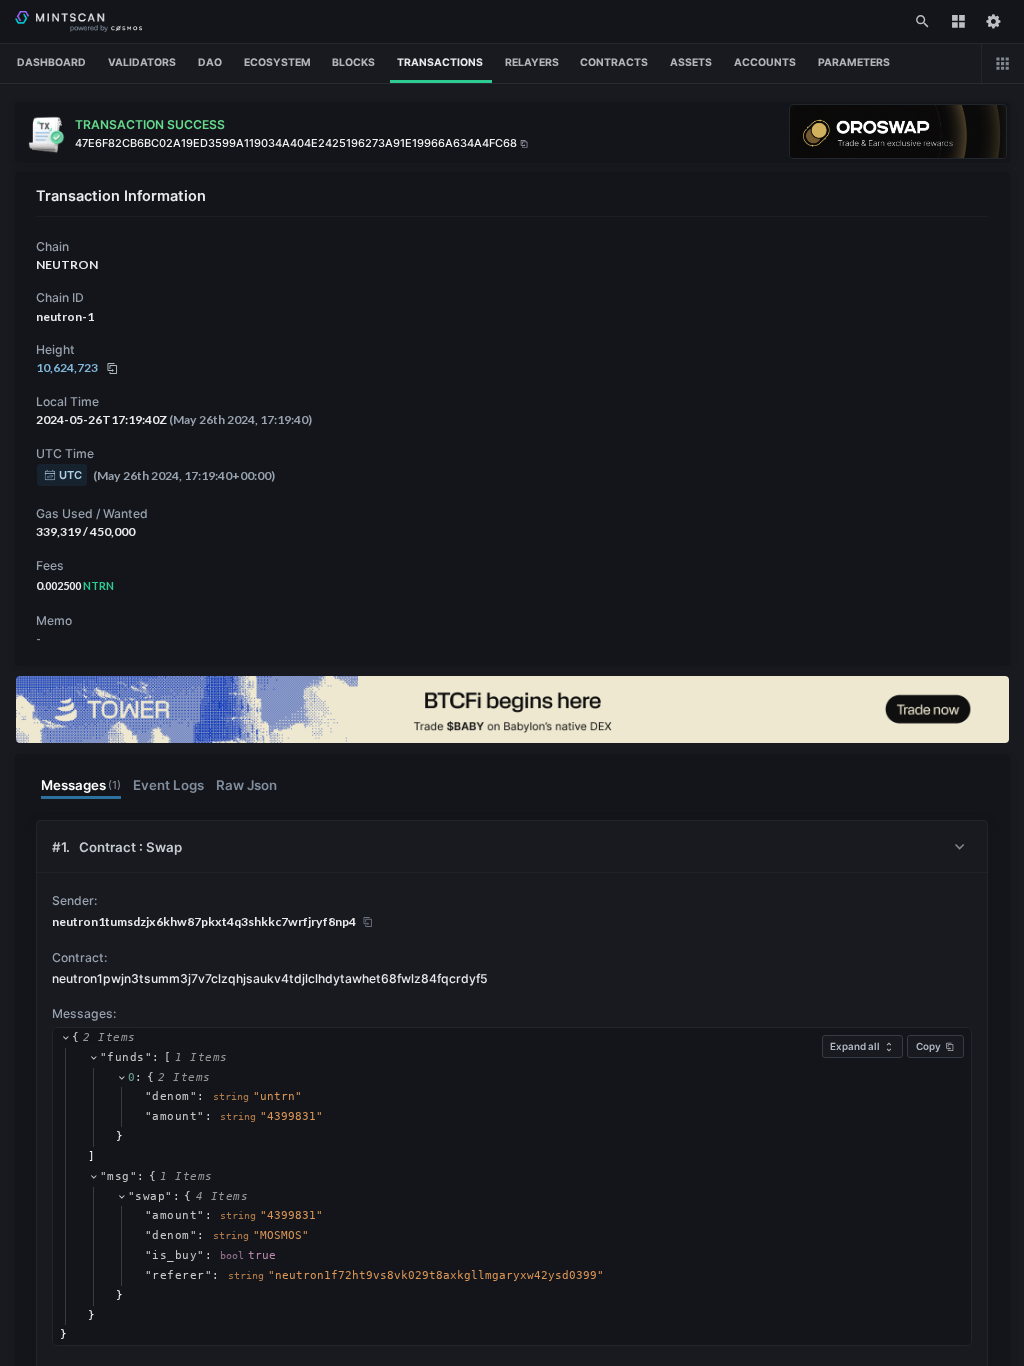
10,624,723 (67, 367)
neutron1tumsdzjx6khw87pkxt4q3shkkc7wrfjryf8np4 (204, 921)
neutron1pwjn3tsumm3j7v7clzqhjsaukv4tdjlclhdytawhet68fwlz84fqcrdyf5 (270, 978)
